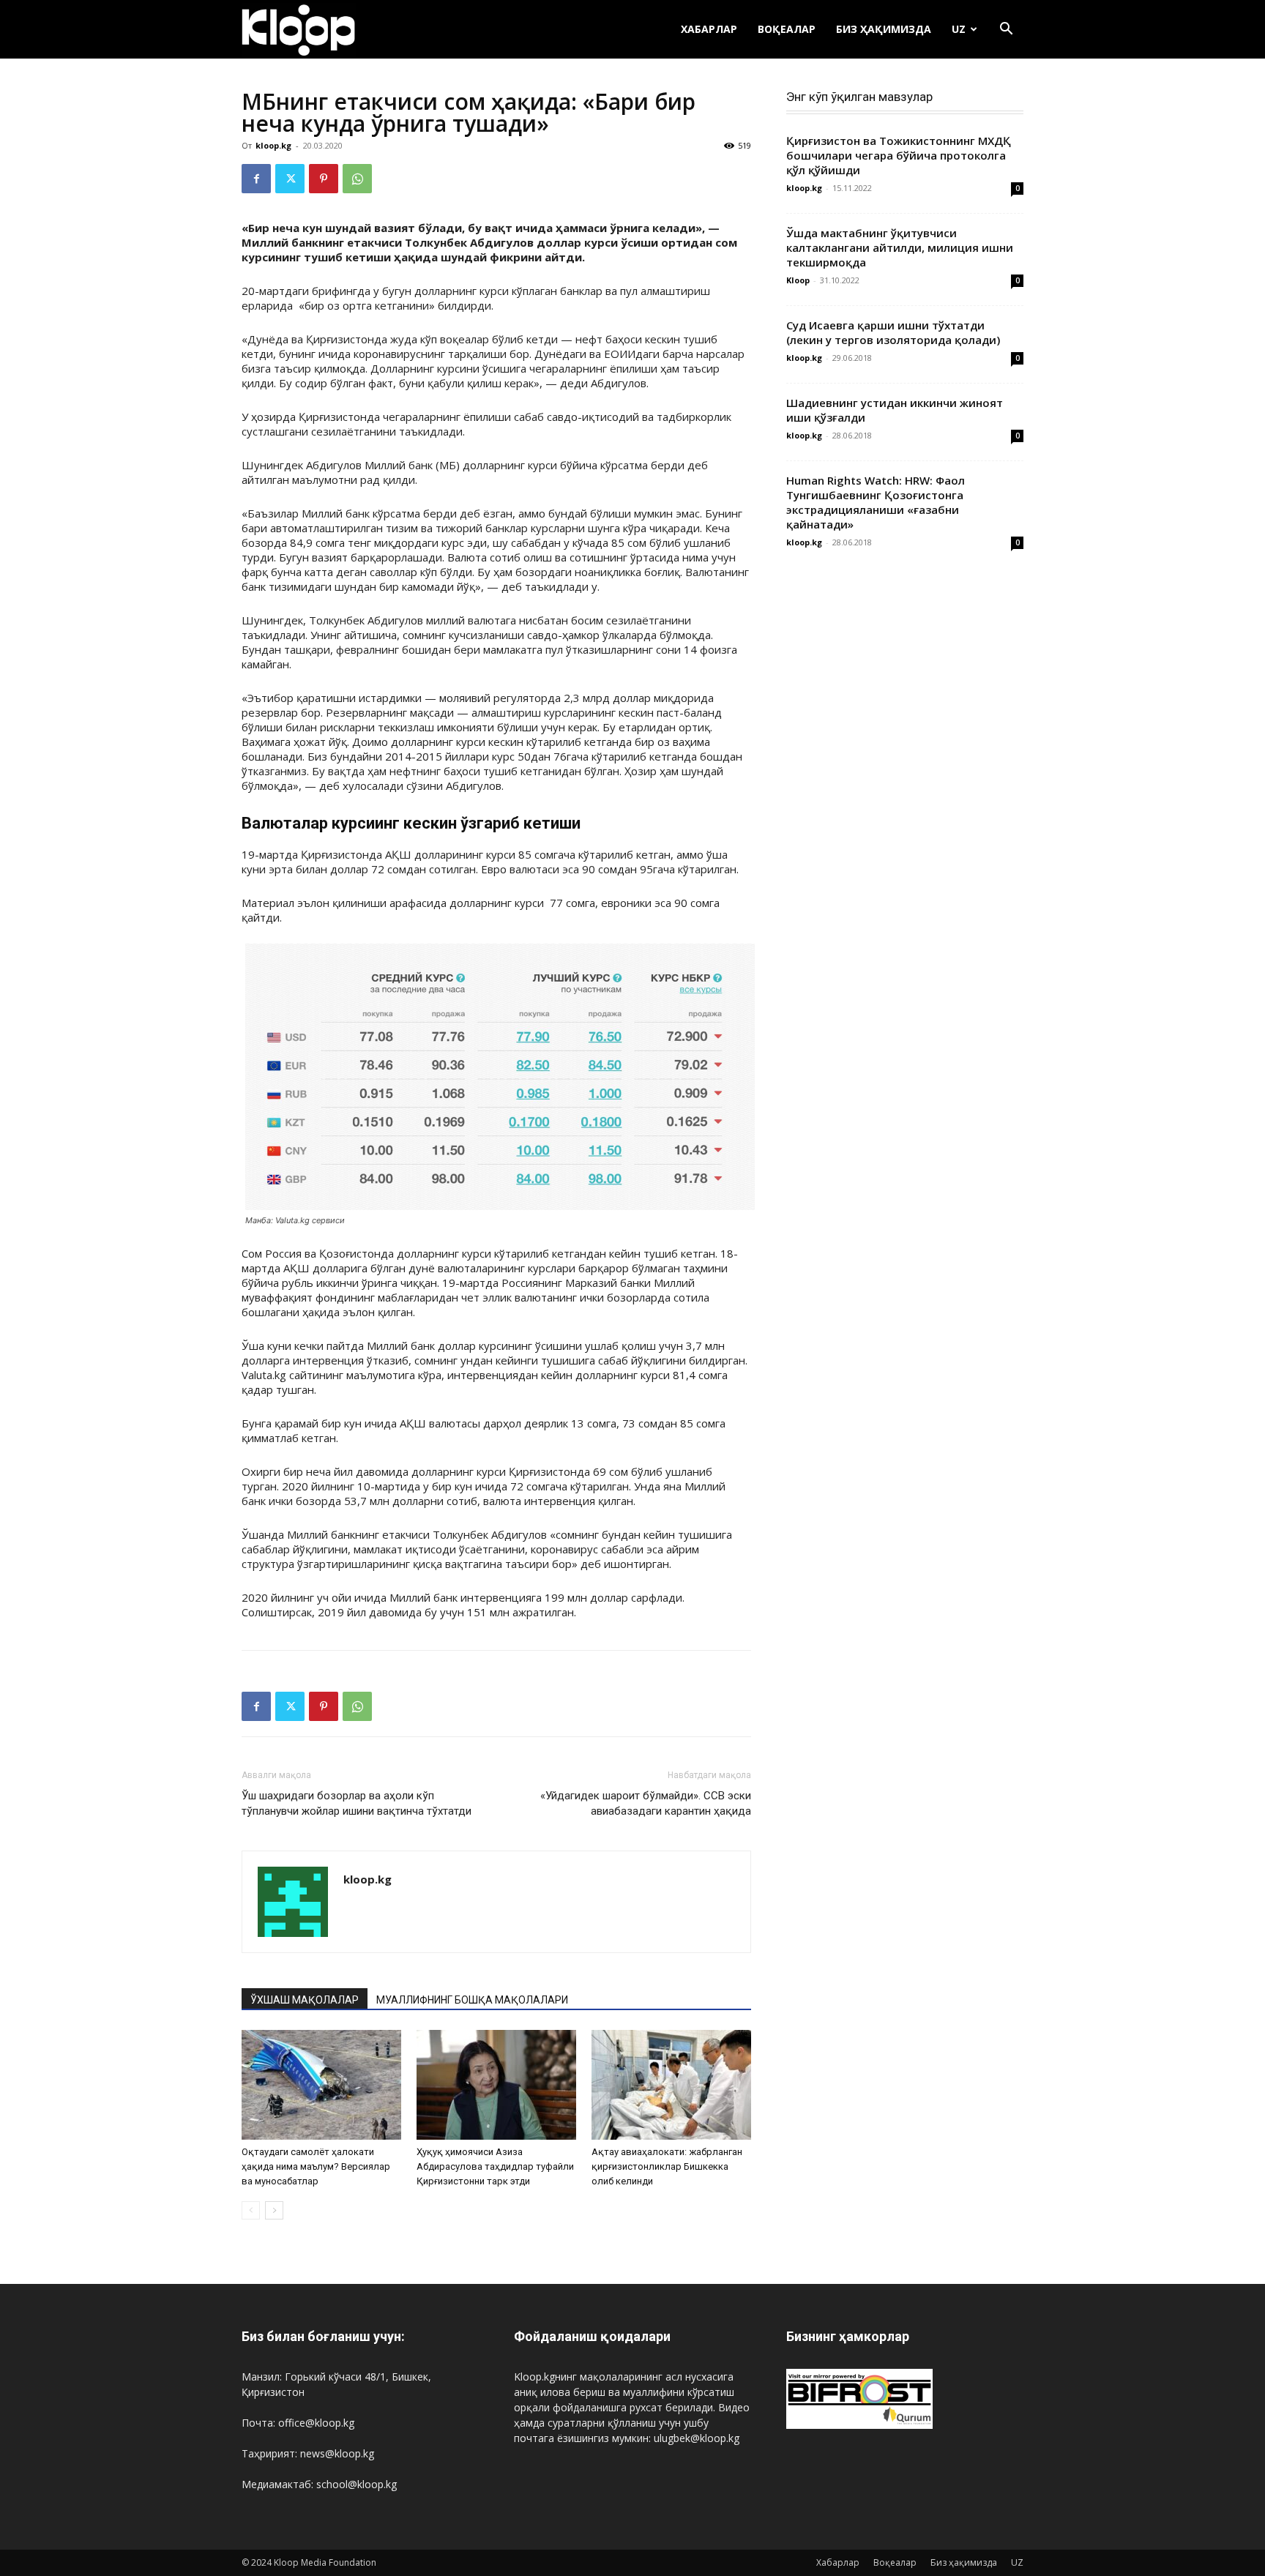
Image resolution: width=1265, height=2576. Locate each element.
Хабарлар (709, 29)
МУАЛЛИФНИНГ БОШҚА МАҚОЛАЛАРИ (472, 2000)
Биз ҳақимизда (884, 29)
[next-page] (274, 2210)
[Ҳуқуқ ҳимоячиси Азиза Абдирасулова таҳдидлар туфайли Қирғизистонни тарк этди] (496, 2085)
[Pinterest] (324, 179)
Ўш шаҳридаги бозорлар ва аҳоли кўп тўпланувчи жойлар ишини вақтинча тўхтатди (357, 1803)
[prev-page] (251, 2210)
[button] (1006, 30)
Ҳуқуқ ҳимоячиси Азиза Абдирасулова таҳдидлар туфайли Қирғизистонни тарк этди (495, 2166)
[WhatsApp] (357, 179)
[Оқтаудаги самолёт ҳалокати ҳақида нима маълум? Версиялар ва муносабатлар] (321, 2085)
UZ (959, 29)
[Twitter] (290, 179)
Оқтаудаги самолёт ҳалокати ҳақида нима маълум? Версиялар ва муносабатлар (316, 2166)
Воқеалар (787, 29)
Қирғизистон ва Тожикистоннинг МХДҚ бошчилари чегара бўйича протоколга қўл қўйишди (899, 155)
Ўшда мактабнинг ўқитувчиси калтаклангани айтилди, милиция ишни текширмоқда (900, 247)
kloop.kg (273, 145)
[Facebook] (256, 179)
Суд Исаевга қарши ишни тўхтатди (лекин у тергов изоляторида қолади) (893, 332)
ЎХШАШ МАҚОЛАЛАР (305, 2000)
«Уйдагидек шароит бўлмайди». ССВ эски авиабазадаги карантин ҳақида (646, 1803)
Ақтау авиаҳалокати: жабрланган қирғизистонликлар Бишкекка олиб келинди (667, 2166)
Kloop (798, 280)
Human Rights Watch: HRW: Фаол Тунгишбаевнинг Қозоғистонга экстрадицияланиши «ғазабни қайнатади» (876, 502)
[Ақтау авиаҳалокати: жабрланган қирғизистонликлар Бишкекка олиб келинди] (671, 2085)
